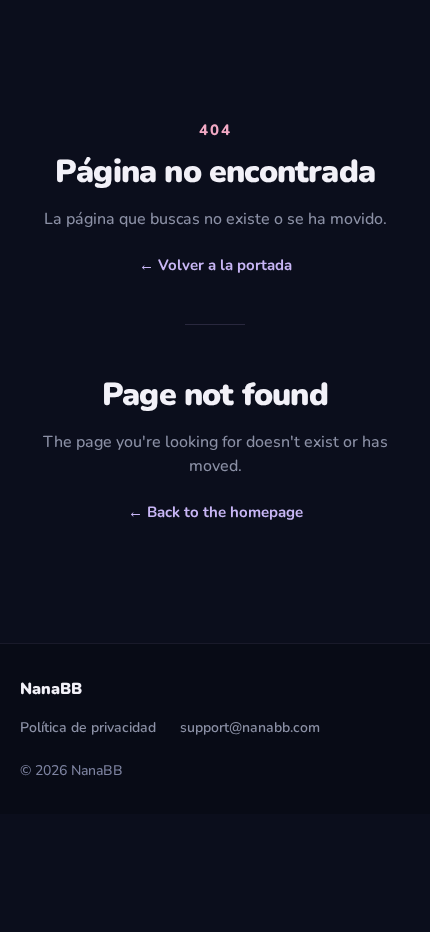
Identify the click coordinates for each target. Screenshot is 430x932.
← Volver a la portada (215, 265)
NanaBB (51, 689)
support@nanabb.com (250, 727)
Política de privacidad (88, 727)
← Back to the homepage (215, 512)
